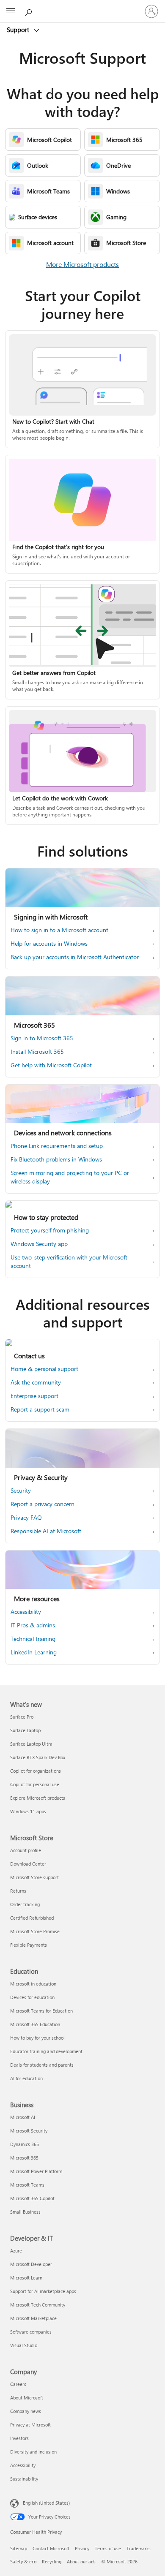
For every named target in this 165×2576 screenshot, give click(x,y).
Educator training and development (46, 2051)
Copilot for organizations (36, 1771)
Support (19, 30)
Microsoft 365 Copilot (32, 2198)
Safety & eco (23, 2561)
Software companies (31, 2332)
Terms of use (108, 2548)
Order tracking (25, 1904)
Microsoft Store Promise (35, 1931)
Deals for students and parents (42, 2065)
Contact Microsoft (51, 2548)
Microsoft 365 (24, 2158)
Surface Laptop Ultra (31, 1744)
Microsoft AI (23, 2117)
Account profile (26, 1850)
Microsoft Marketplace (33, 2318)
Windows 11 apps (28, 1811)
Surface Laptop (25, 1730)
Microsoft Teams (27, 2185)
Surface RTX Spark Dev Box (38, 1757)
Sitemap (19, 2548)
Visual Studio (24, 2345)
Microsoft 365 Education (35, 2024)
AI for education (26, 2078)
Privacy (82, 2548)
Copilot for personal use (35, 1784)
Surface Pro (22, 1717)
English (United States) (46, 2503)
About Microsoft (27, 2398)
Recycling (52, 2561)
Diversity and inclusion (33, 2452)
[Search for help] (30, 11)
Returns (18, 1891)
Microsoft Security (29, 2131)
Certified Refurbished (32, 1918)
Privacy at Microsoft (30, 2425)
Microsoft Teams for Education (41, 2011)
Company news (26, 2411)
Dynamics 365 (25, 2144)
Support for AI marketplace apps (43, 2291)
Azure (16, 2251)
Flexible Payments (29, 1945)
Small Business (25, 2212)
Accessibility (23, 2465)
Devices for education (32, 1997)
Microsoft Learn (26, 2278)
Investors (19, 2438)
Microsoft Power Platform (36, 2171)
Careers (18, 2384)
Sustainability (24, 2479)
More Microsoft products (82, 264)
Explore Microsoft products (38, 1798)
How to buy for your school (37, 2038)
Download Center (28, 1864)
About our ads (81, 2561)
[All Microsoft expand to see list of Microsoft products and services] (11, 11)
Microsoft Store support (34, 1877)
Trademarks (139, 2548)
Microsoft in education (33, 1984)
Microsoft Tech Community (38, 2305)
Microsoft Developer (31, 2264)
